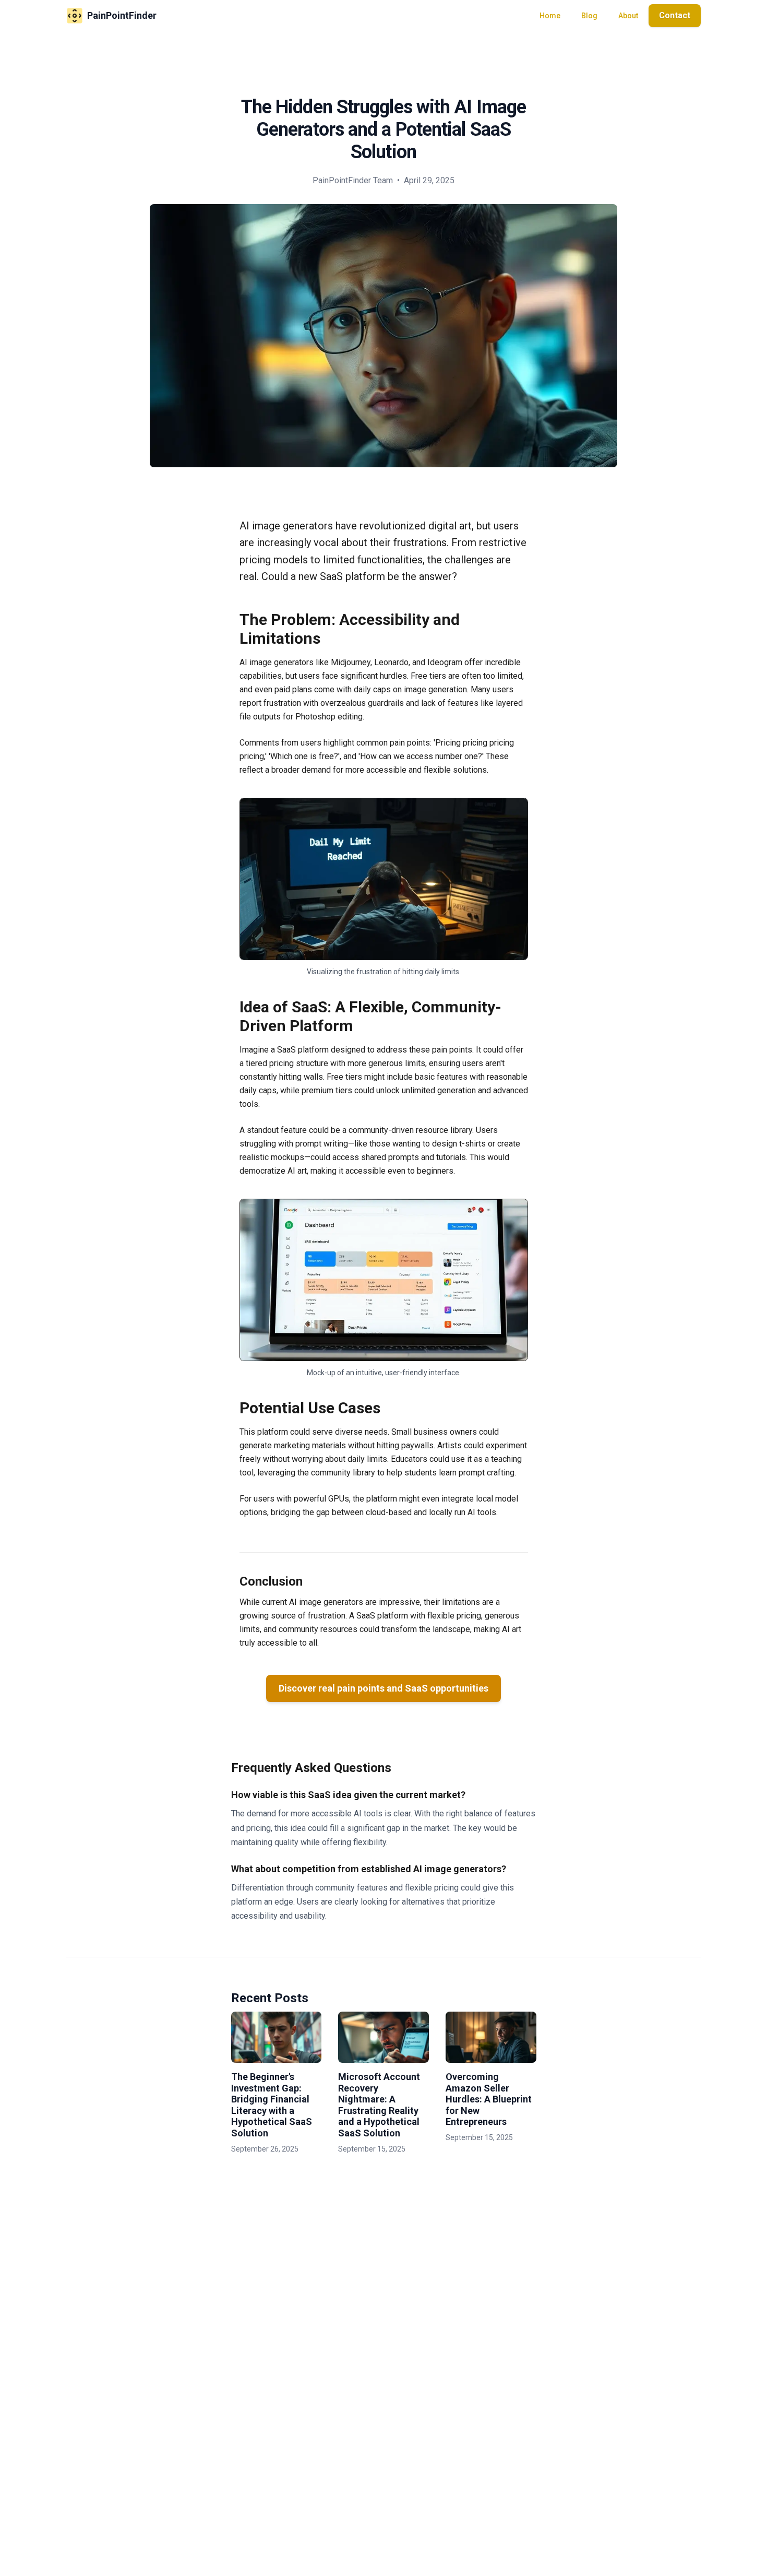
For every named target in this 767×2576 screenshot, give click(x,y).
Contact (675, 15)
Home (550, 16)
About (628, 16)
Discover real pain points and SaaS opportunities (383, 1688)
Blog (589, 16)
